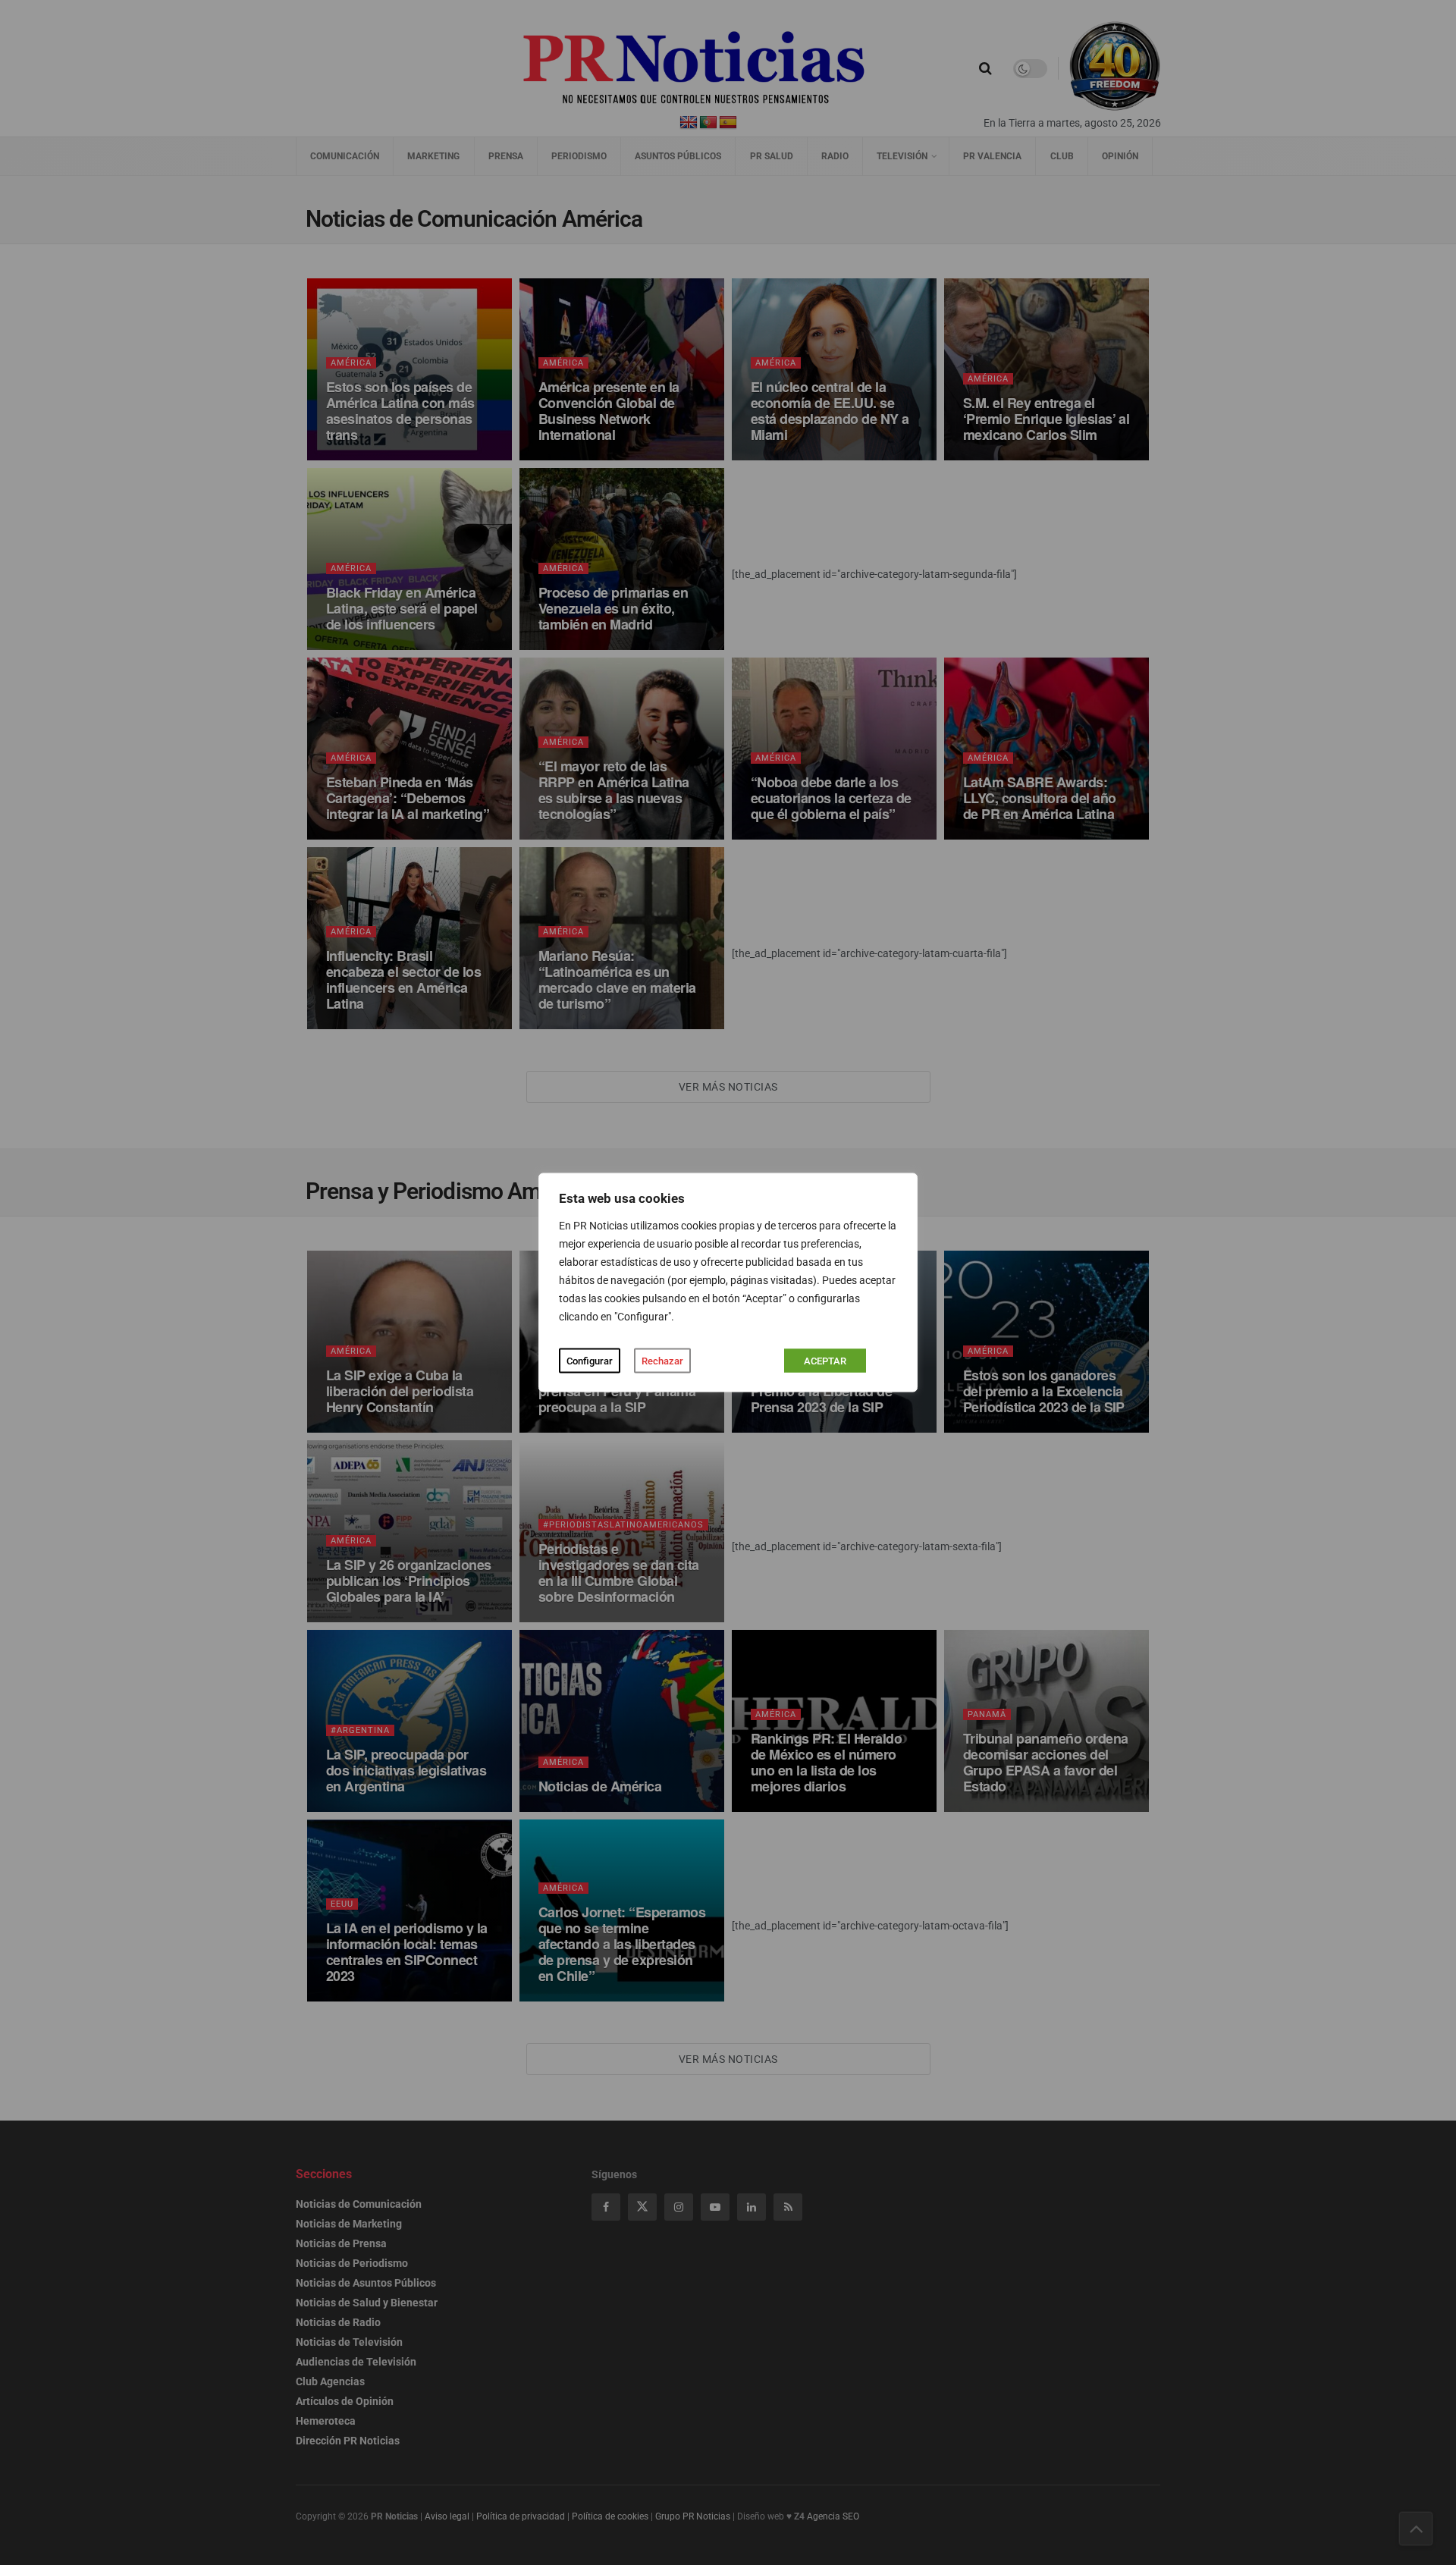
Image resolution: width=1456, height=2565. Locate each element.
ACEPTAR (825, 1361)
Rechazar (662, 1361)
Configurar (590, 1361)
